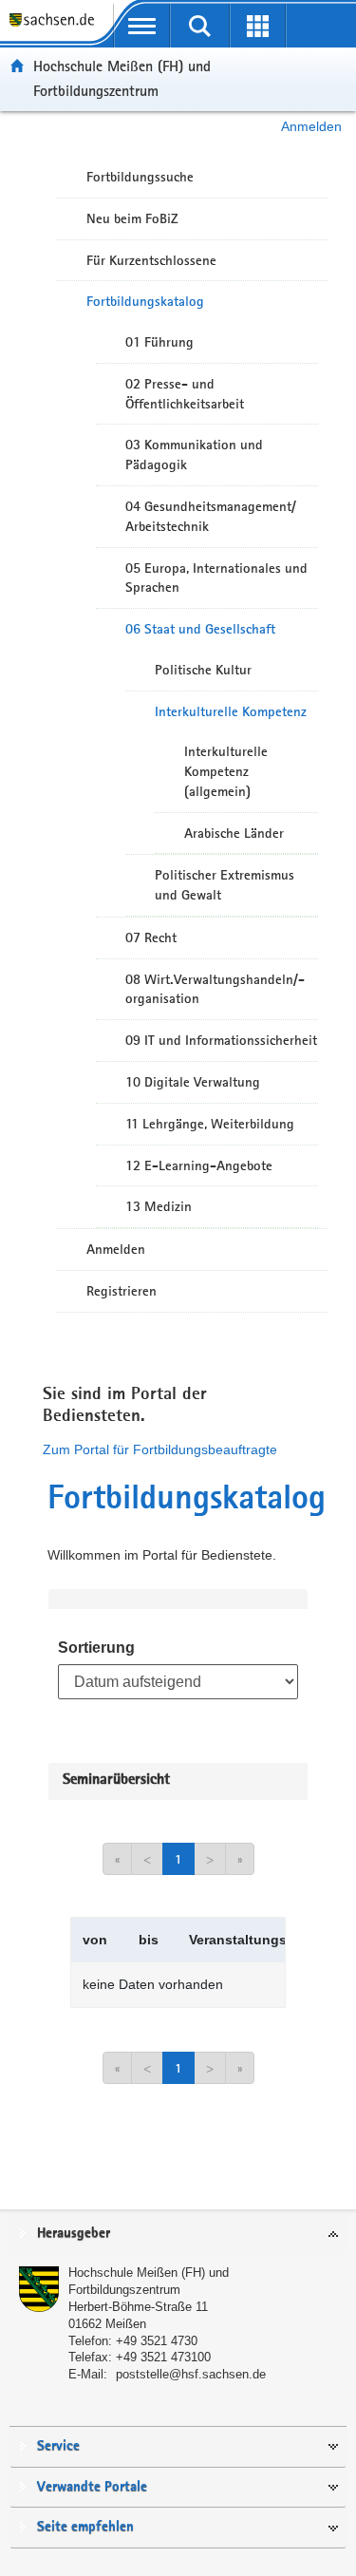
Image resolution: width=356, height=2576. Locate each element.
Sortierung (96, 1648)
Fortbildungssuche (140, 177)
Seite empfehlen (85, 2527)
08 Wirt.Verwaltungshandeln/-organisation (215, 989)
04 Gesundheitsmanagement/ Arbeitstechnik (211, 516)
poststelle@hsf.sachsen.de (191, 2374)
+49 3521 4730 (157, 2341)
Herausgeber (74, 2234)
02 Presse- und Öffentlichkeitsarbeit (185, 394)
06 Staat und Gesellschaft (200, 629)
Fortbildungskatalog (145, 301)
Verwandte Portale (92, 2487)
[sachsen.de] (56, 29)
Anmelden (311, 126)
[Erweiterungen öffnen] (258, 26)
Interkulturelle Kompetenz (231, 711)
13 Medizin (159, 1206)
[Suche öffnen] (200, 26)
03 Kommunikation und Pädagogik (194, 455)
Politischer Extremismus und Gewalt (225, 885)
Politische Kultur (203, 670)
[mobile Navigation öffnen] (142, 26)
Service (58, 2446)
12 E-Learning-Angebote (199, 1165)
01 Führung (159, 342)
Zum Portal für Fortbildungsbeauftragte (160, 1449)
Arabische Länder (234, 833)
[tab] (178, 2235)
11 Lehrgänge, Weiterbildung (210, 1124)
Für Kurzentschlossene (151, 260)
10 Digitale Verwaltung (193, 1082)
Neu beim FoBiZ (132, 218)
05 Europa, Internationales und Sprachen (216, 578)
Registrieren (122, 1291)
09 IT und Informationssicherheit (221, 1040)
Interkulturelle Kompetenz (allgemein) (226, 771)
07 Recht (151, 938)
